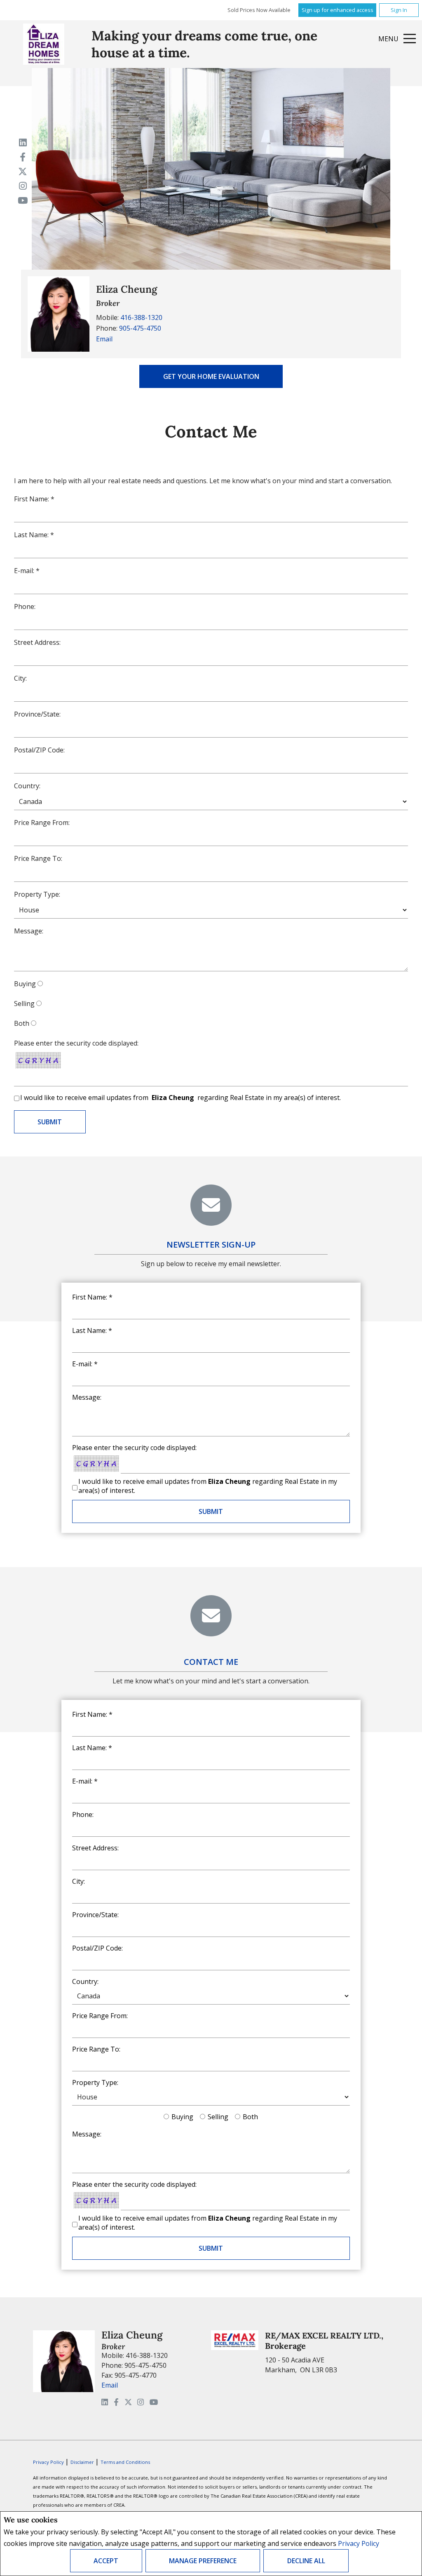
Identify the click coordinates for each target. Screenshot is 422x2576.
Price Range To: (38, 858)
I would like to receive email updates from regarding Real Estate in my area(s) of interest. (181, 1098)
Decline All (306, 2561)
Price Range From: (42, 823)
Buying (25, 984)
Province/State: (37, 714)
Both (22, 1023)
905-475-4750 (140, 328)
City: (20, 678)
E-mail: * (27, 571)
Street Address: (37, 642)
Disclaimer (83, 2462)
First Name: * (34, 499)
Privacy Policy (359, 2543)
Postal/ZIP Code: (39, 750)
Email (104, 339)
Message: (29, 931)
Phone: (25, 606)
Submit (211, 1511)
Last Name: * (34, 535)
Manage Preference (203, 2561)
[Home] (44, 44)
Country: (27, 786)
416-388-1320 (141, 317)
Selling (24, 1004)
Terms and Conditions (125, 2462)
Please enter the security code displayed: (76, 1043)
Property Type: (37, 894)
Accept (106, 2561)
